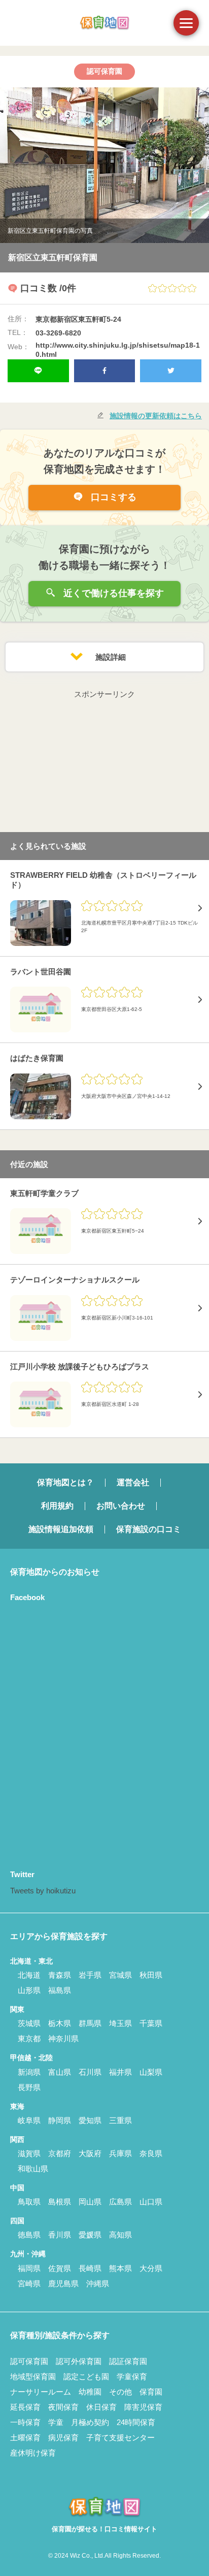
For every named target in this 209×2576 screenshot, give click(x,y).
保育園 (151, 2392)
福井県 (120, 2072)
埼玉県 (120, 2023)
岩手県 (90, 1975)
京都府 (60, 2153)
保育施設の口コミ (149, 1529)
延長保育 (25, 2407)
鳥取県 (29, 2202)
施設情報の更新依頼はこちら (156, 416)
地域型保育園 (33, 2376)
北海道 (29, 1975)
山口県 (151, 2202)
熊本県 (120, 2268)
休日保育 (101, 2407)
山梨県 (151, 2072)
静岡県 (60, 2120)
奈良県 (151, 2153)
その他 (120, 2392)
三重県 (120, 2120)
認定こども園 (86, 2376)
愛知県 (90, 2120)
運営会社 (133, 1482)
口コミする (112, 497)
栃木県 (60, 2023)
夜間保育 (63, 2407)
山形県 (29, 1990)
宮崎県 (29, 2283)
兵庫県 (120, 2153)
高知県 (120, 2235)
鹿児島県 (63, 2283)
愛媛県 (90, 2235)
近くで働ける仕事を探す (112, 593)
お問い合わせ (121, 1506)
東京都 (29, 2038)
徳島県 (29, 2235)
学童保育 (132, 2376)
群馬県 (90, 2023)
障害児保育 (143, 2407)
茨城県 (29, 2023)
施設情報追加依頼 (61, 1529)
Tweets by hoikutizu (43, 1891)
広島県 (120, 2202)
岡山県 (90, 2202)
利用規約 (57, 1506)
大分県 (151, 2268)
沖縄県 (98, 2283)
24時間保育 (136, 2422)
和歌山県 (33, 2169)
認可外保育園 (79, 2361)
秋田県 (151, 1975)
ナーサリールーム (41, 2392)
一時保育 (25, 2422)
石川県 (90, 2072)
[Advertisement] (104, 764)
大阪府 (90, 2153)
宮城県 (120, 1975)
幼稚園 (90, 2392)
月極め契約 (90, 2422)
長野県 (29, 2087)
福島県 (60, 1990)
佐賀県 (60, 2268)
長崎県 (90, 2268)
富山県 (60, 2072)
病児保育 (63, 2437)
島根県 (60, 2202)
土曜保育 (25, 2437)
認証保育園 (128, 2361)
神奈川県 (63, 2038)
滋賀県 (29, 2153)
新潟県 (29, 2072)
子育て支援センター (120, 2437)
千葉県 (151, 2023)
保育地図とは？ (65, 1482)
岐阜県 (29, 2120)
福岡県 (29, 2268)
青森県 (60, 1975)
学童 (56, 2422)
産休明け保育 (33, 2453)
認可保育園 (29, 2361)
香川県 (60, 2235)
